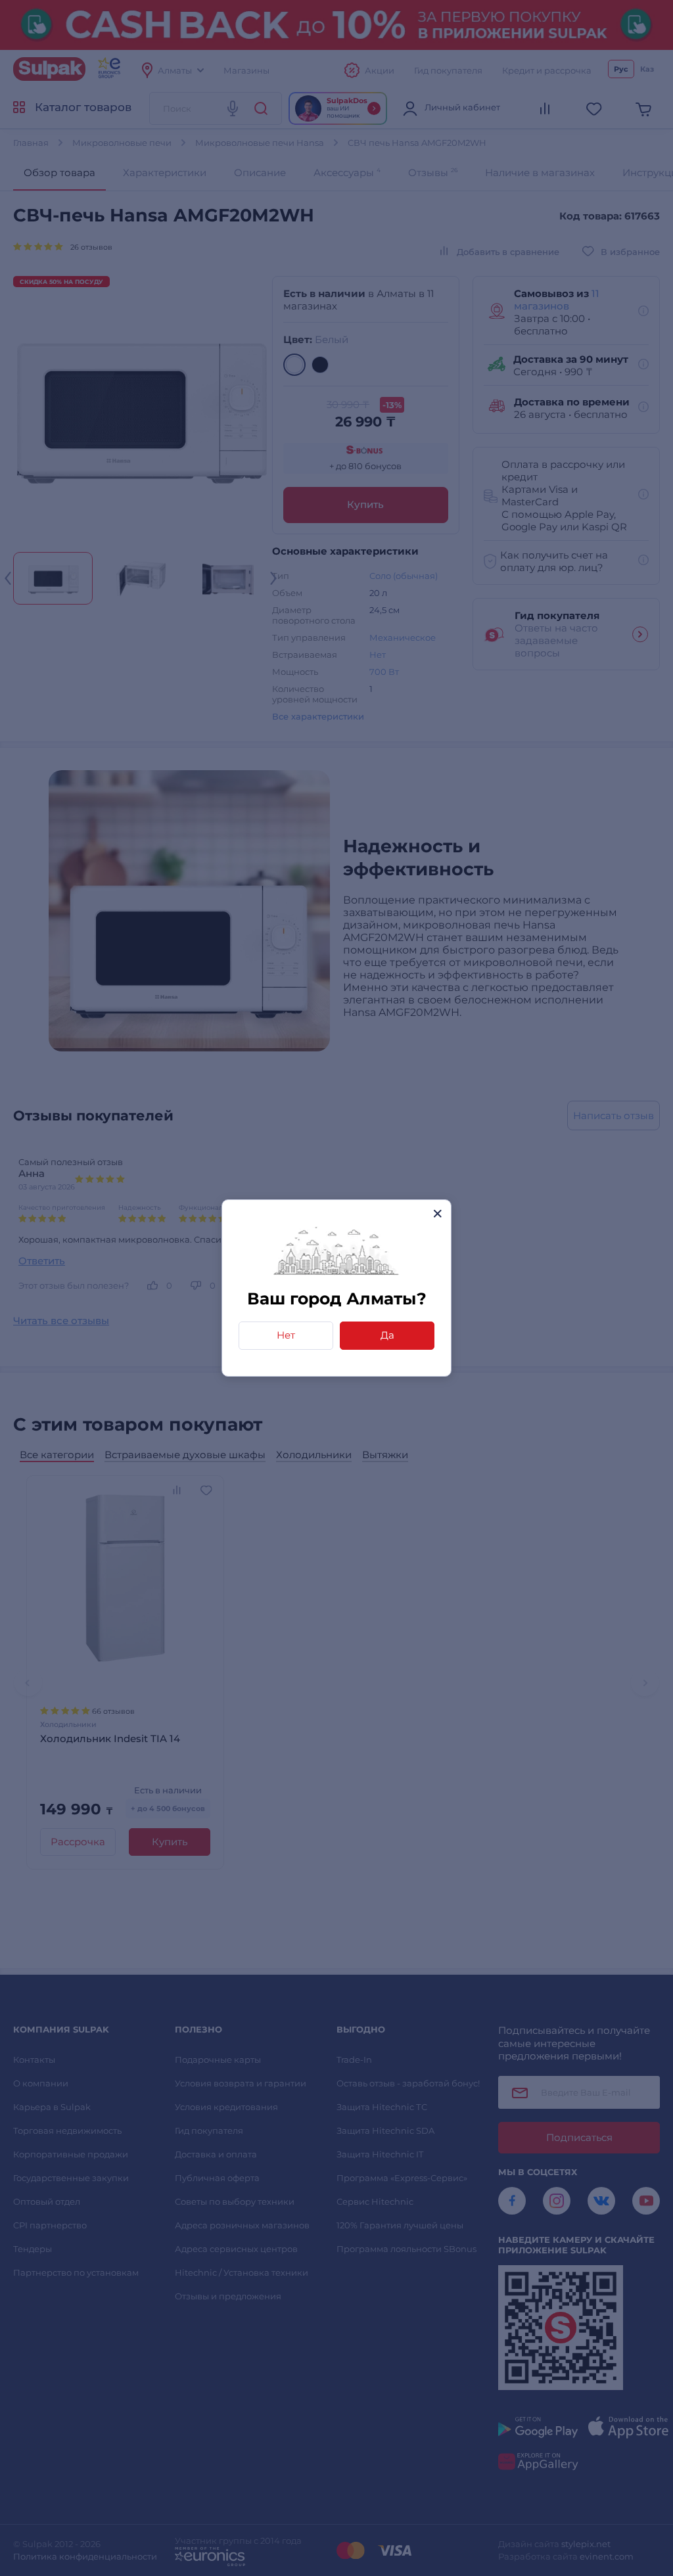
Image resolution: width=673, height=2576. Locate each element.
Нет (286, 1335)
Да (387, 1335)
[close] (437, 1213)
